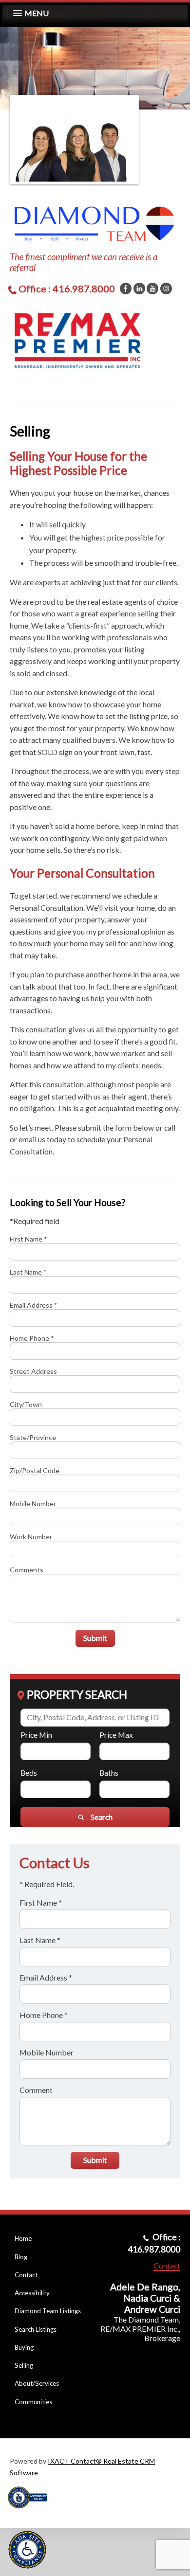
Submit (95, 1638)
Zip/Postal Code (35, 1470)
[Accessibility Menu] (27, 2550)
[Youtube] (152, 288)
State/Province (33, 1437)
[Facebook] (126, 288)
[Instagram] (166, 288)
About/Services (37, 2383)
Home (23, 2238)
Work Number (31, 1537)
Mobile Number (33, 1504)
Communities (33, 2402)
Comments (27, 1570)
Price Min (36, 1735)
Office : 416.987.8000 (67, 288)
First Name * (28, 1239)
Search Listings (36, 2329)
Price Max (116, 1735)
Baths (109, 1773)
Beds (29, 1773)
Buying (24, 2347)
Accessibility (32, 2293)
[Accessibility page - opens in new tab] (31, 2512)
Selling (24, 2365)
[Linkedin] (139, 288)
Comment (36, 2090)
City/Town (26, 1404)
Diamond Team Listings (48, 2311)
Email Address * (34, 1305)
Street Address (33, 1371)
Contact (26, 2275)
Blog (21, 2257)
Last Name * (28, 1272)
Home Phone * (32, 1338)
